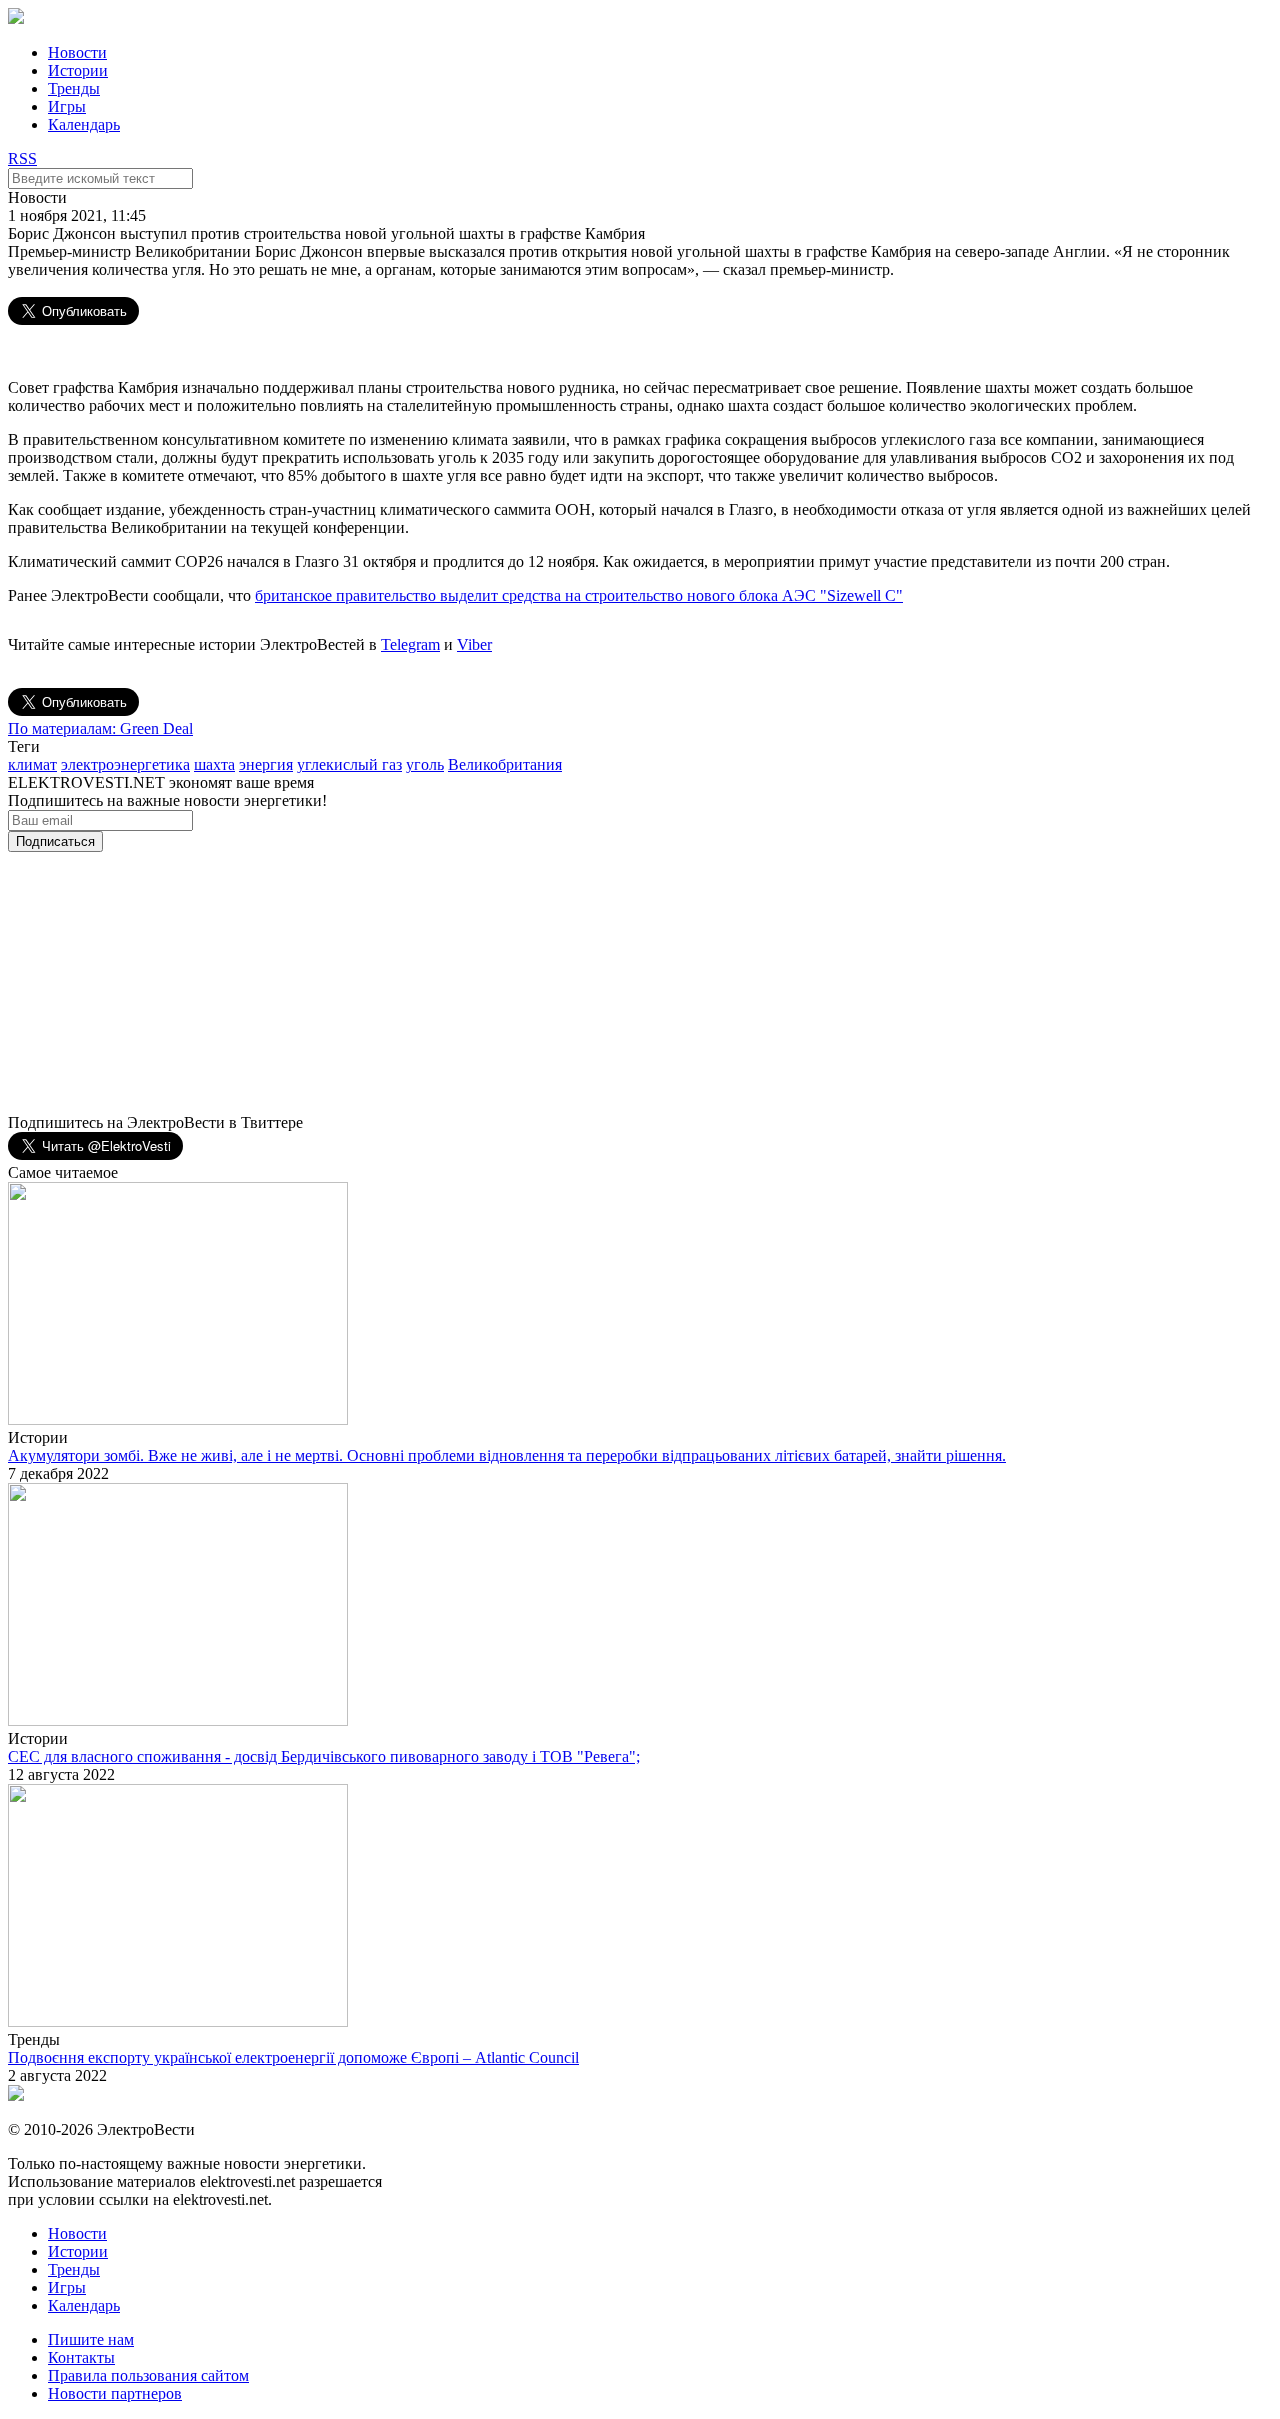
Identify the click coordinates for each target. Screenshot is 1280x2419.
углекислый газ (349, 764)
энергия (266, 764)
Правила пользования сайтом (148, 2375)
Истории (78, 70)
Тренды (74, 88)
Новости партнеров (115, 2393)
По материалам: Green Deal (100, 728)
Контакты (81, 2357)
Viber (474, 644)
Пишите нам (91, 2339)
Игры (67, 106)
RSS (22, 158)
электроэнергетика (125, 764)
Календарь (84, 124)
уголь (425, 764)
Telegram (410, 644)
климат (32, 764)
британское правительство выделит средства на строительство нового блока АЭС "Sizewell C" (579, 595)
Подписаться (55, 841)
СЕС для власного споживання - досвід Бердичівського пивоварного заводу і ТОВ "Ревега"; (324, 1756)
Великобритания (505, 764)
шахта (214, 764)
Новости (77, 52)
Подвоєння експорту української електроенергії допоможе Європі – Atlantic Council (293, 2057)
